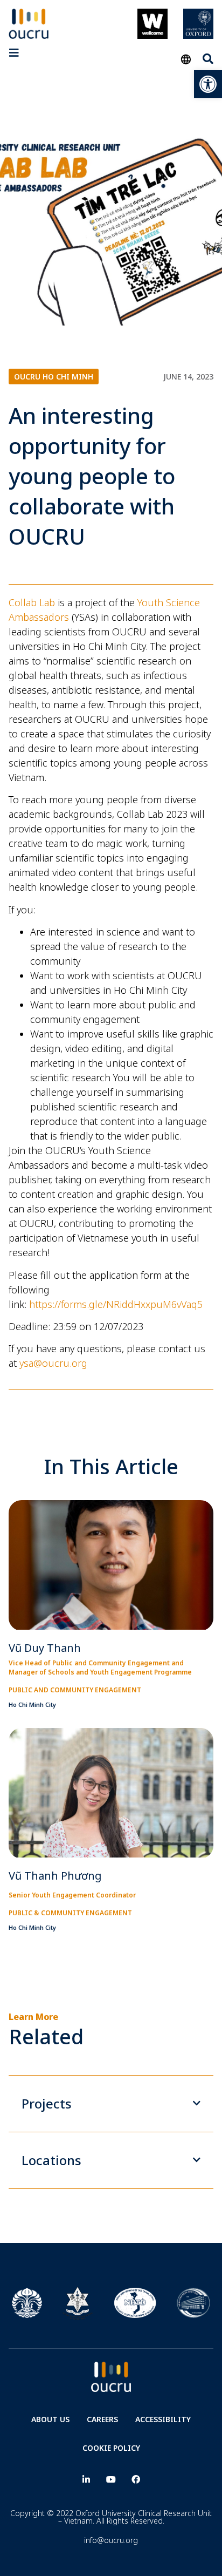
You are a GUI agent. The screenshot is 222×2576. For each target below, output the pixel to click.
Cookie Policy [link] (111, 2448)
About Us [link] (50, 2419)
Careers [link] (102, 2419)
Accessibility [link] (163, 2419)
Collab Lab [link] (32, 602)
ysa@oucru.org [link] (53, 1363)
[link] (208, 84)
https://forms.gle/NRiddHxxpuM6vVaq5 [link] (116, 1304)
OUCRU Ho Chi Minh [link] (54, 377)
